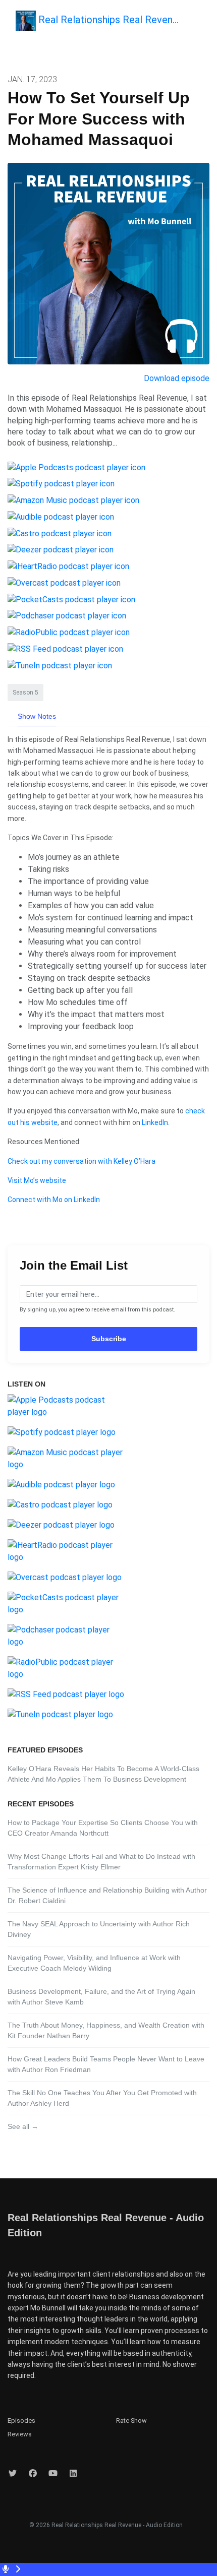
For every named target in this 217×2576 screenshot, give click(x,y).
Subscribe (109, 1339)
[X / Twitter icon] (13, 2474)
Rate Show (131, 2421)
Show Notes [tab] (37, 716)
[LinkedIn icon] (73, 2474)
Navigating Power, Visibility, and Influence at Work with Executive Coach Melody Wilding (94, 1963)
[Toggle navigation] (201, 23)
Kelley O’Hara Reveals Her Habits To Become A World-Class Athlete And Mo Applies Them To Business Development (103, 1774)
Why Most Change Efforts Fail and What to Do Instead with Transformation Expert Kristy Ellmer (101, 1862)
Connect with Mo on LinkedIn (54, 1200)
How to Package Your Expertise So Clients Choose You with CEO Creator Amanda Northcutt (103, 1828)
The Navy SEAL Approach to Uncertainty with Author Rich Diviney (99, 1929)
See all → (23, 2126)
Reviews (20, 2434)
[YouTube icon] (53, 2474)
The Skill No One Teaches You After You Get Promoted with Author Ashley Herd (102, 2098)
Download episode (177, 378)
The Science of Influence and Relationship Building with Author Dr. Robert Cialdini (107, 1895)
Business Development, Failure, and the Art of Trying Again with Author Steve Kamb (101, 1997)
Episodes (21, 2421)
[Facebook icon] (33, 2474)
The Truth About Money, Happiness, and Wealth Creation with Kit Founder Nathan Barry (106, 2030)
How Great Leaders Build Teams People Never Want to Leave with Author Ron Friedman (106, 2064)
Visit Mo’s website (37, 1180)
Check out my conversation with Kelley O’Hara (82, 1161)
